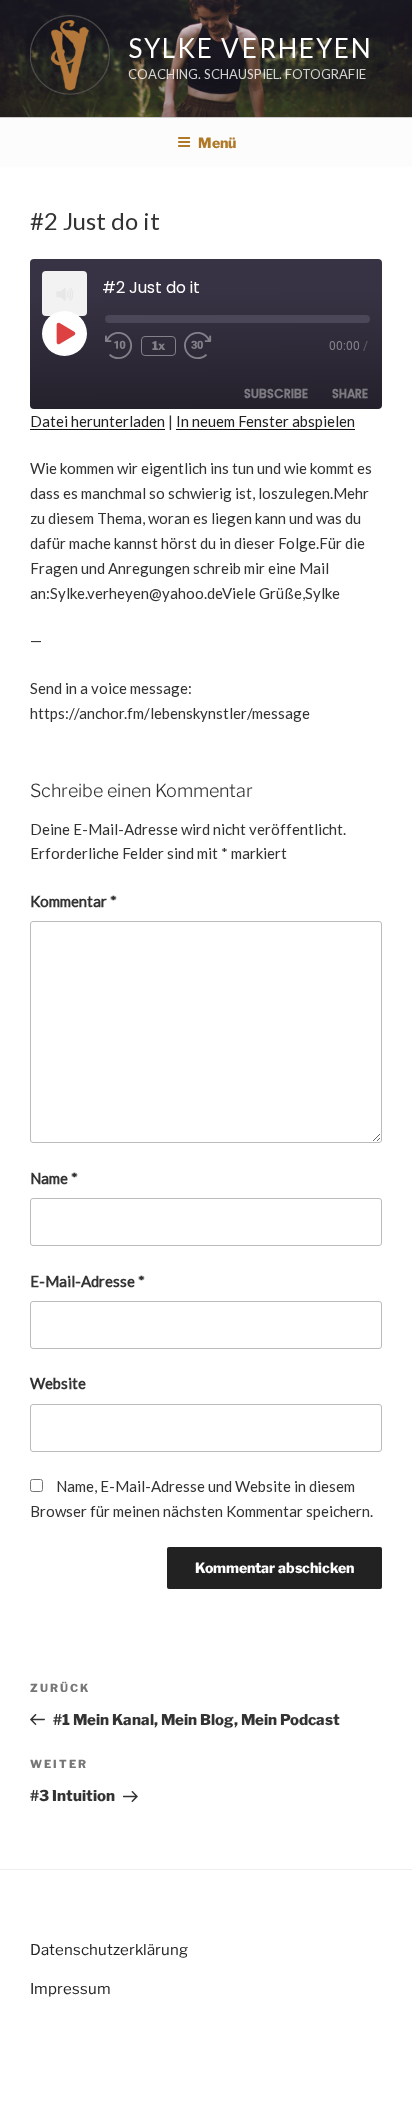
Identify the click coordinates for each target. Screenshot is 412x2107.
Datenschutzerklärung (109, 1950)
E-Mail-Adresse (87, 1281)
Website (58, 1383)
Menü (217, 142)
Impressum (70, 1989)
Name (54, 1178)
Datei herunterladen (97, 421)
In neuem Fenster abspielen (265, 421)
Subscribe (276, 393)
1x (158, 345)
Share (350, 393)
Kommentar (73, 901)
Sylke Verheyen (250, 48)
